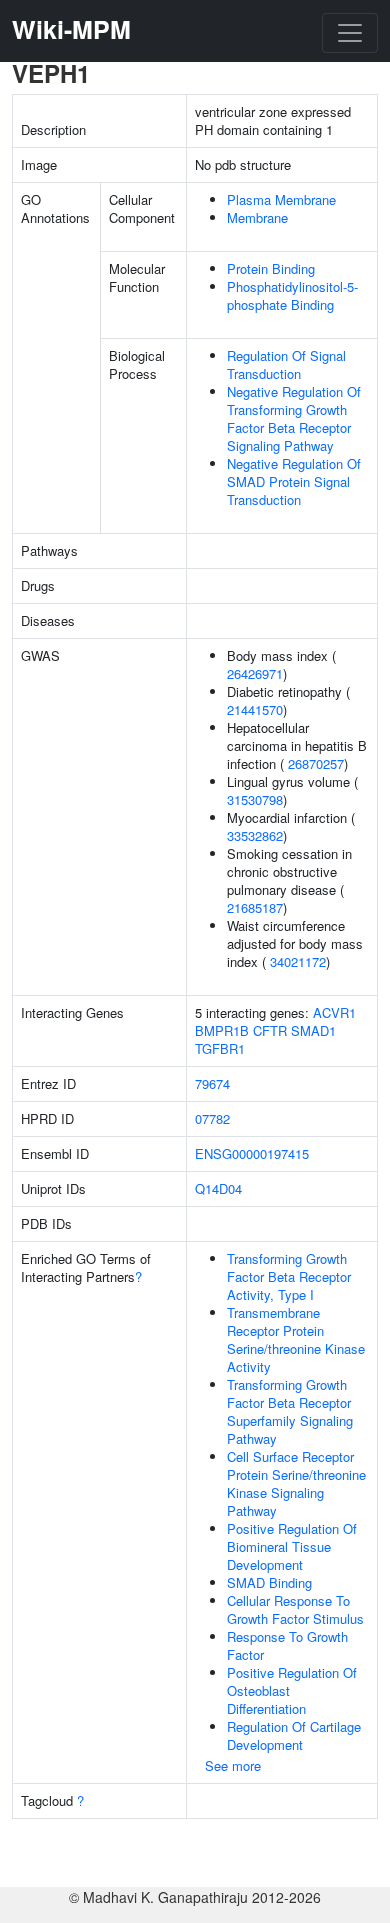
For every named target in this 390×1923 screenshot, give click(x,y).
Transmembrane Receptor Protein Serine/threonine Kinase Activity (296, 1339)
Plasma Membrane (281, 199)
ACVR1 (334, 1012)
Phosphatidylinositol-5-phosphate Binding (292, 295)
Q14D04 (218, 1188)
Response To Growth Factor (287, 1645)
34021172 (298, 961)
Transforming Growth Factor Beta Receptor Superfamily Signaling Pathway (290, 1411)
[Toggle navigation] (350, 33)
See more (233, 1765)
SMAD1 (313, 1030)
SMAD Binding (269, 1582)
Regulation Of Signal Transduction (286, 364)
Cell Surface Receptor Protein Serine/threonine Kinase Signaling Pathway (296, 1483)
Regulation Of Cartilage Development (294, 1735)
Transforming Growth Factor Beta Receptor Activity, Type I (289, 1276)
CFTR (270, 1030)
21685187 (255, 907)
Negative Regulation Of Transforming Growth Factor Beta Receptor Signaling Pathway (294, 418)
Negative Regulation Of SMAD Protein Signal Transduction (294, 481)
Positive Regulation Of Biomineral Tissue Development (292, 1546)
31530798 (255, 799)
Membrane (257, 217)
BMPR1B (222, 1030)
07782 (212, 1118)
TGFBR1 (220, 1048)
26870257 (316, 763)
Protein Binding (271, 268)
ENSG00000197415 (252, 1153)
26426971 (255, 673)
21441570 (255, 709)
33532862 (255, 835)
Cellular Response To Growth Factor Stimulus (295, 1609)
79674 (212, 1083)
